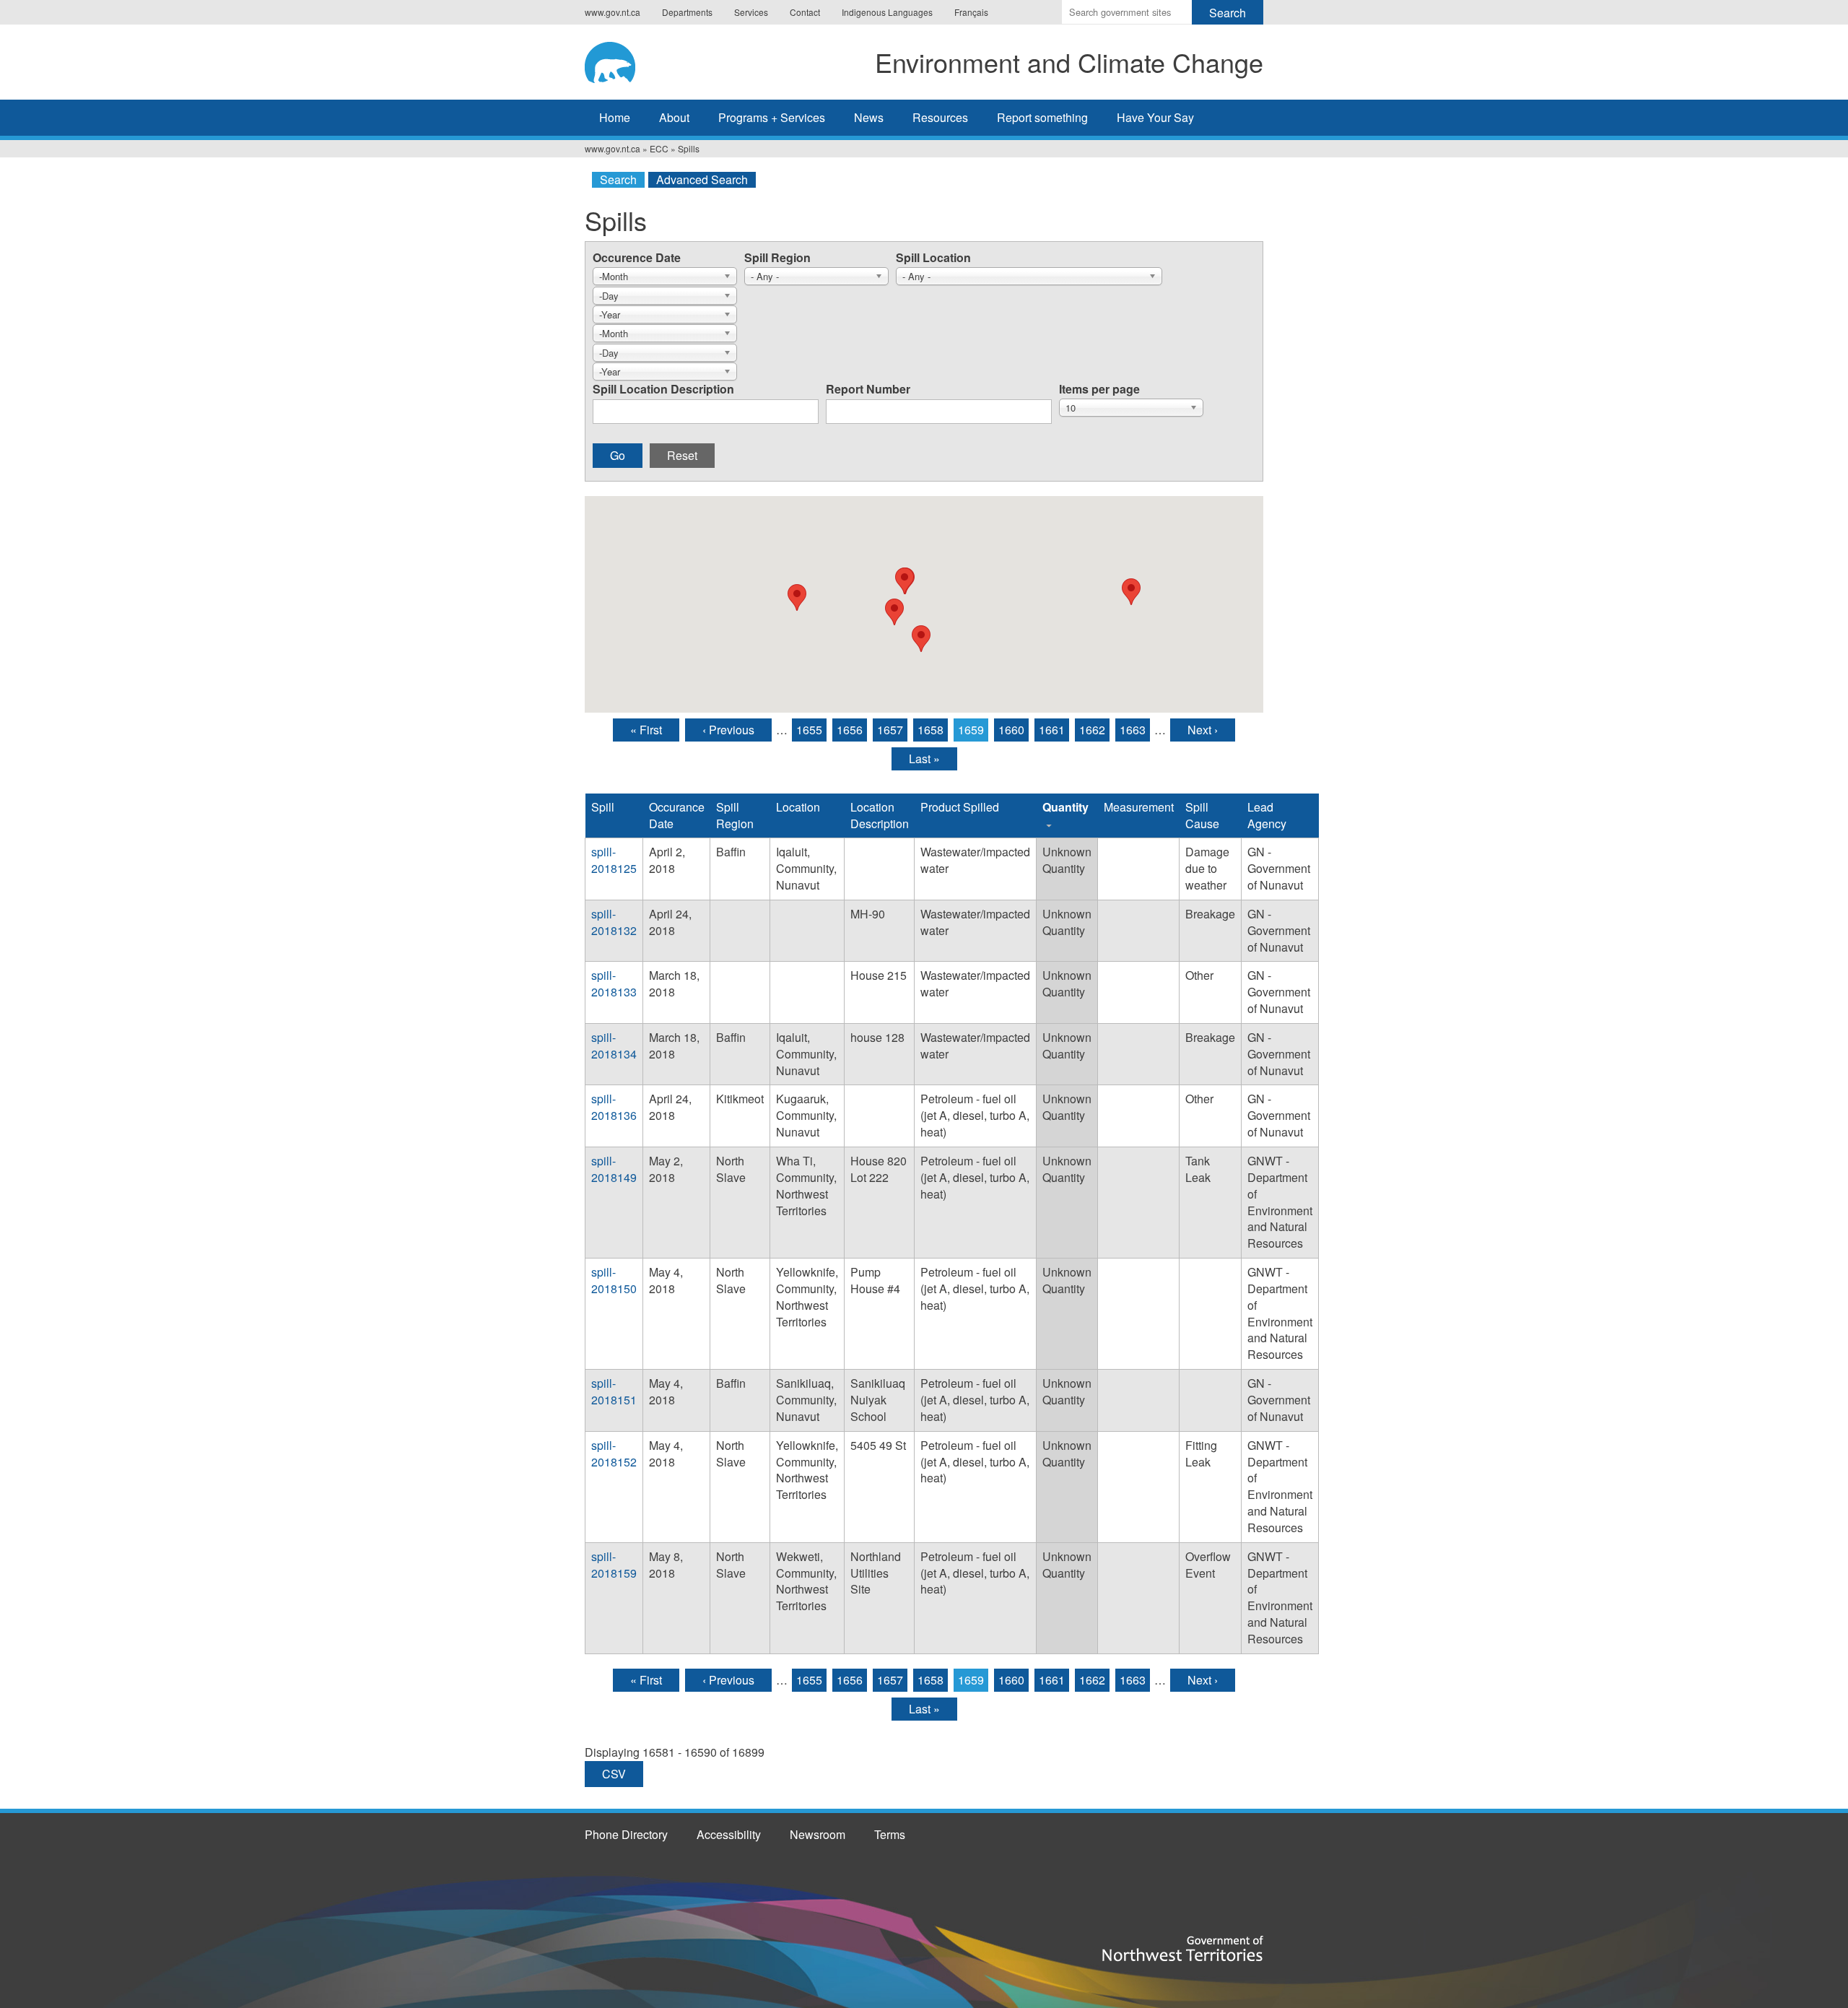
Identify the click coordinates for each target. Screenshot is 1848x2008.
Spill (603, 807)
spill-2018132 (614, 922)
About (674, 117)
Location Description (880, 815)
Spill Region (777, 257)
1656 (850, 730)
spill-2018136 (614, 1107)
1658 (930, 730)
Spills (689, 148)
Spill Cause (1202, 815)
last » (924, 759)
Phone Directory (626, 1834)
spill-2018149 (614, 1169)
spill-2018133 (614, 983)
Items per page (1099, 389)
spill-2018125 (614, 860)
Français (971, 12)
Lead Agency (1267, 815)
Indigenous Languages (887, 12)
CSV (614, 1774)
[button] (905, 581)
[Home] (624, 60)
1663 (1133, 730)
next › (1203, 730)
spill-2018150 (614, 1280)
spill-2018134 (614, 1046)
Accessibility (729, 1834)
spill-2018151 (614, 1391)
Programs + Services (772, 117)
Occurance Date (677, 815)
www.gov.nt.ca (613, 12)
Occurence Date (637, 257)
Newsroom (818, 1834)
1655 (809, 730)
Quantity (1065, 807)
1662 (1092, 730)
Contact (805, 12)
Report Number (868, 389)
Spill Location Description (663, 389)
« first (646, 730)
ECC (659, 148)
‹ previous (728, 730)
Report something (1042, 117)
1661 (1052, 730)
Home (615, 117)
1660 (1011, 730)
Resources (940, 117)
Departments (687, 12)
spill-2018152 (614, 1453)
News (869, 117)
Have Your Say (1155, 117)
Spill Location (933, 257)
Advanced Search (702, 180)
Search (618, 180)
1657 (890, 730)
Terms (890, 1834)
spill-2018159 (614, 1565)
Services (751, 12)
